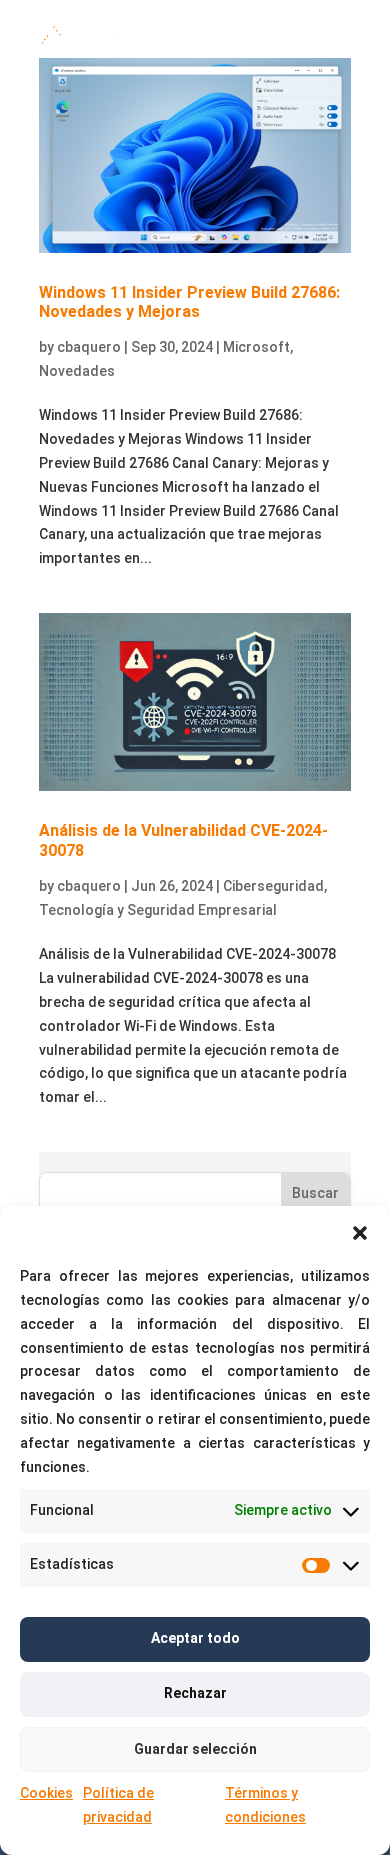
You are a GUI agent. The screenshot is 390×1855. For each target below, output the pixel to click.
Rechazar (195, 1693)
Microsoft (256, 347)
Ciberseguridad (273, 886)
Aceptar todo (195, 1638)
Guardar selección (195, 1749)
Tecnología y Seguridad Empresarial (158, 910)
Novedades (77, 371)
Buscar (315, 1193)
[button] (360, 1233)
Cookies (46, 1793)
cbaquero (89, 347)
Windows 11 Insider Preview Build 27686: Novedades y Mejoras (189, 302)
